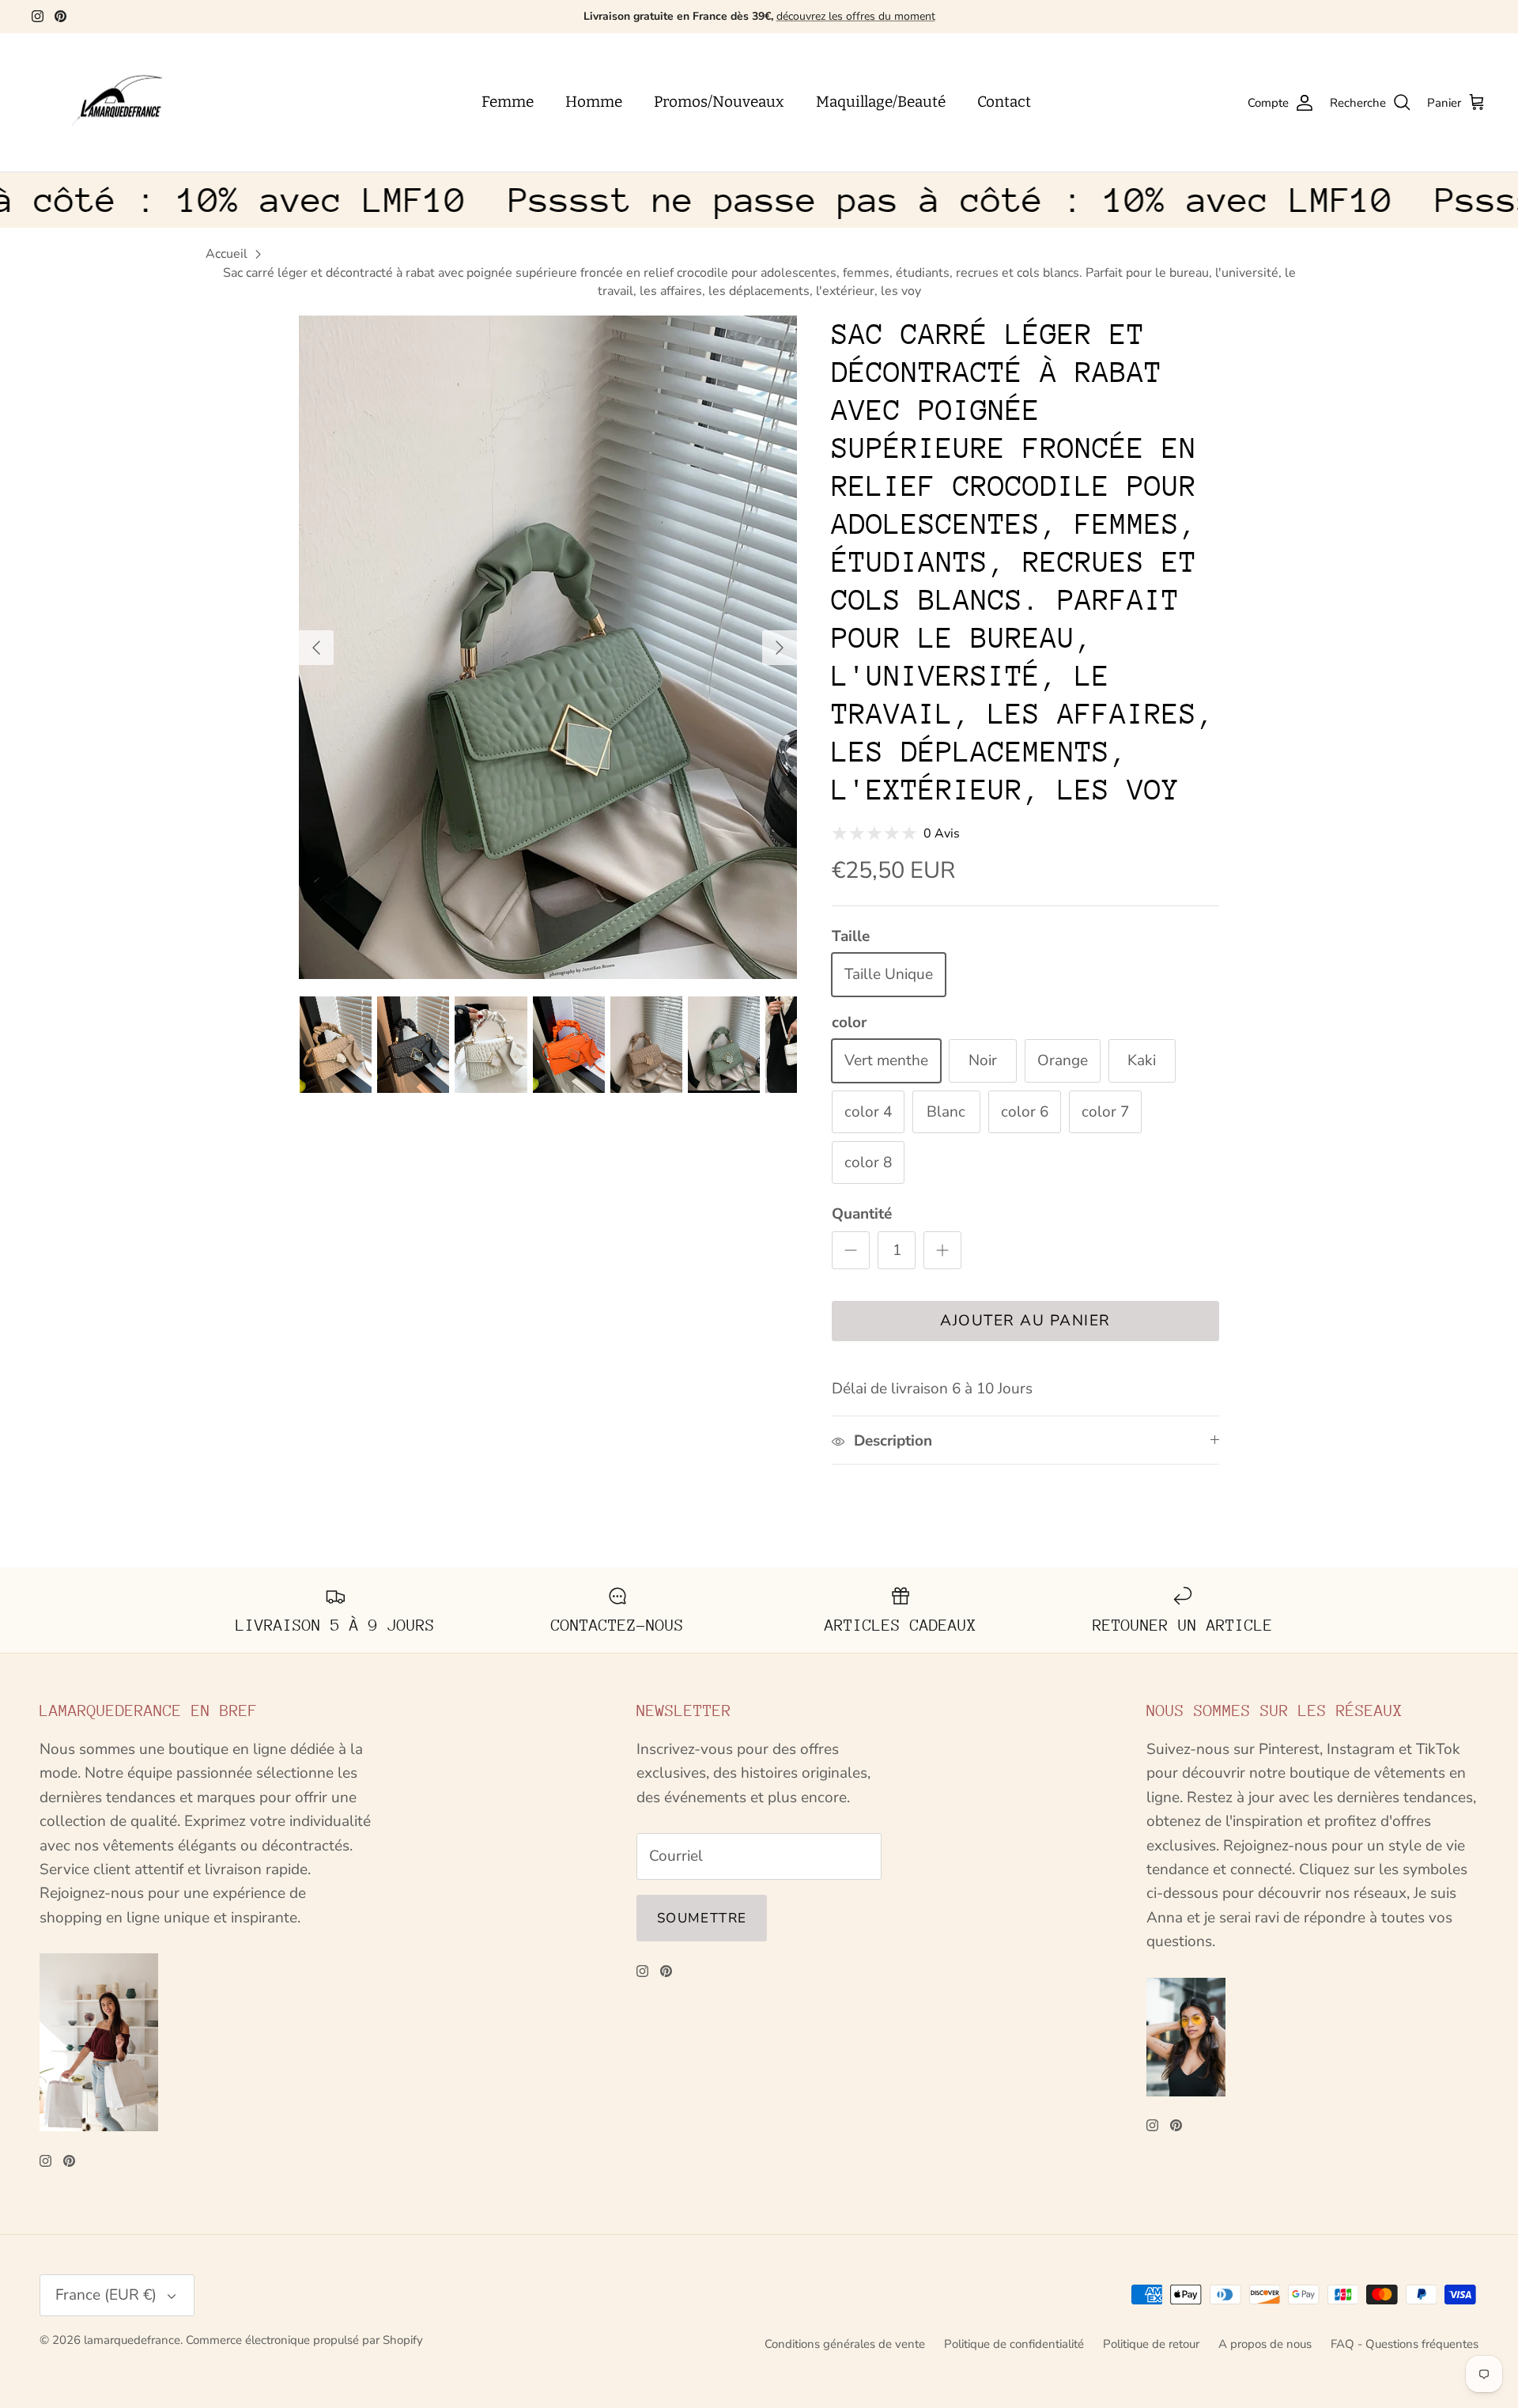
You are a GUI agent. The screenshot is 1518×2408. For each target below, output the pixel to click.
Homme (594, 102)
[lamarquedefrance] (130, 103)
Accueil (227, 254)
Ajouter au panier (1025, 1321)
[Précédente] (316, 648)
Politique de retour (1151, 2344)
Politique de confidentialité (1014, 2344)
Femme (508, 102)
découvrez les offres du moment (856, 16)
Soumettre (702, 1918)
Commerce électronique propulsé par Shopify (304, 2340)
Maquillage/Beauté (881, 102)
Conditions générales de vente (845, 2344)
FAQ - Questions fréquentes (1405, 2344)
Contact (1004, 102)
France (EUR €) (106, 2295)
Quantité (862, 1214)
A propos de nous (1265, 2344)
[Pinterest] (60, 16)
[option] (548, 647)
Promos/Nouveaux (719, 102)
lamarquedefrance (132, 2340)
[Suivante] (780, 648)
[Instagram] (38, 16)
